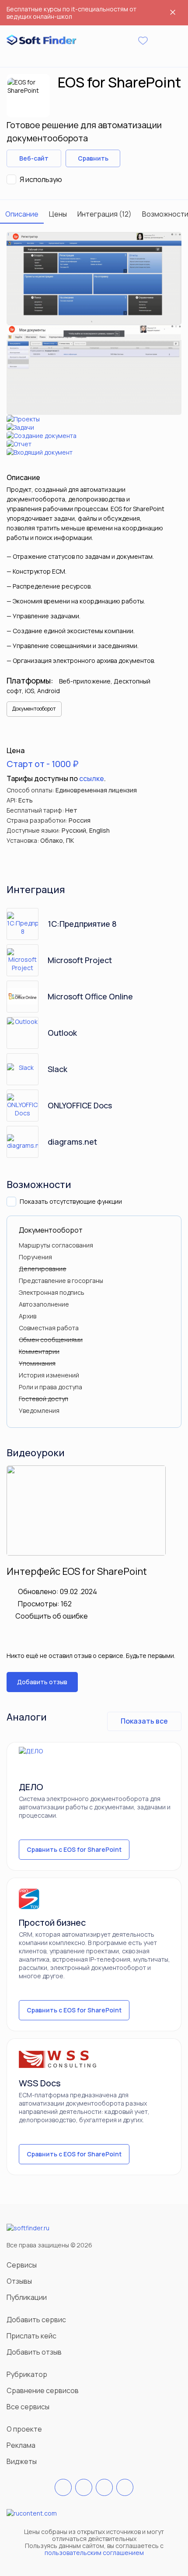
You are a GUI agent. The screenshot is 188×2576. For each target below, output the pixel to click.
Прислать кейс (31, 2336)
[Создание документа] (94, 436)
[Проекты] (94, 419)
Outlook (62, 1033)
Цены (58, 214)
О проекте (24, 2429)
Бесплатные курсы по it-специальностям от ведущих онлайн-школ (71, 13)
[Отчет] (94, 444)
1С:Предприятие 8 (82, 924)
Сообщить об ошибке (52, 1616)
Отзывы (19, 2281)
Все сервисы (28, 2407)
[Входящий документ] (94, 452)
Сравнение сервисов (43, 2390)
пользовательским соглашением (94, 2553)
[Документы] (94, 370)
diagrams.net (72, 1142)
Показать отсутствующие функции (71, 1201)
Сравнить (93, 158)
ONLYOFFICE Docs (80, 1105)
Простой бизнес (52, 1922)
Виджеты (22, 2461)
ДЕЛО (31, 1787)
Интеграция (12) (104, 214)
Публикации (27, 2297)
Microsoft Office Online (90, 996)
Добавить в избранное (133, 158)
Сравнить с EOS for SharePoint (74, 1849)
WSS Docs (40, 2083)
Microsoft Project (80, 960)
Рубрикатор (27, 2374)
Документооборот (34, 709)
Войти (159, 41)
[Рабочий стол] (94, 278)
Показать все (144, 1721)
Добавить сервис (36, 2320)
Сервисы (22, 2265)
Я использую (41, 179)
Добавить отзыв (42, 1682)
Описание (22, 214)
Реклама (21, 2445)
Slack (57, 1069)
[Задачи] (94, 427)
